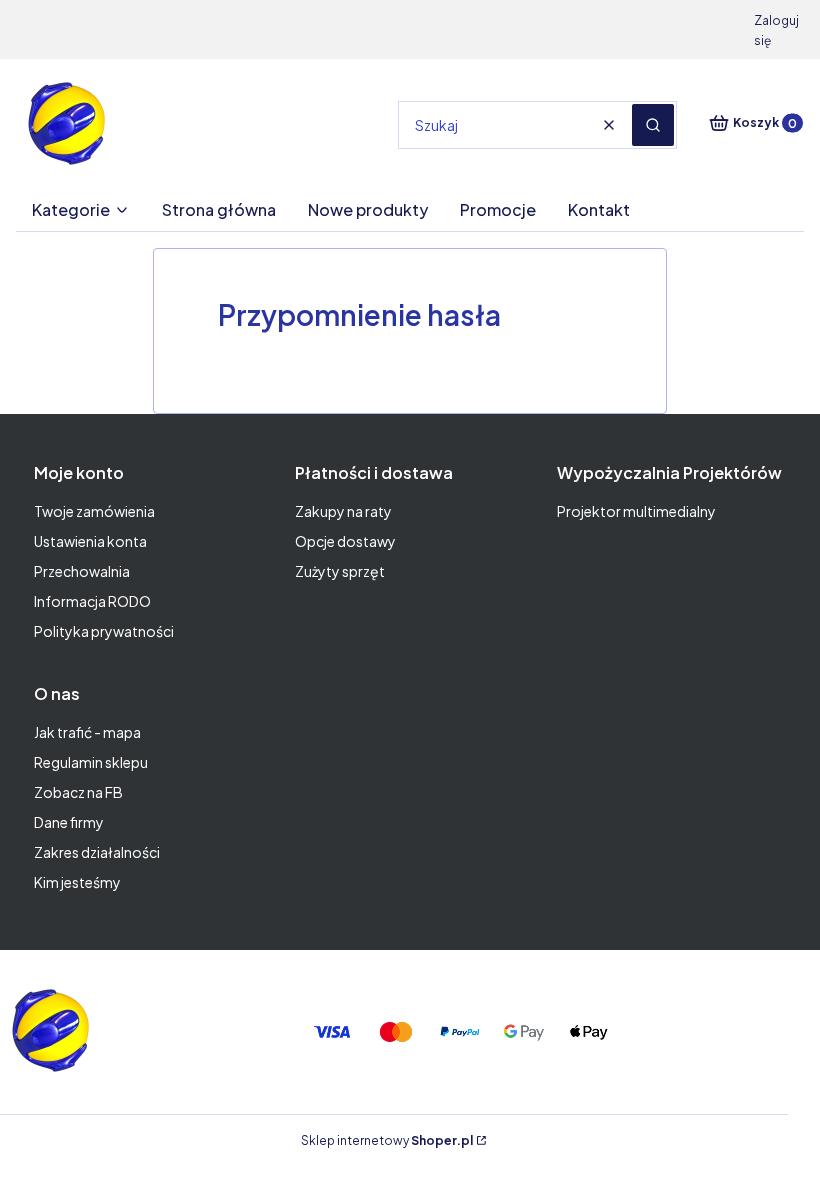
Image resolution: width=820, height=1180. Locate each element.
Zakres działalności (97, 852)
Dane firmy (69, 822)
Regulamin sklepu (91, 762)
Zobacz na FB (78, 792)
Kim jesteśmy (77, 882)
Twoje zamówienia (94, 511)
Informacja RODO (92, 601)
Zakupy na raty (343, 511)
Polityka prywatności (104, 631)
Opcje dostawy (345, 541)
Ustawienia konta (90, 541)
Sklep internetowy (387, 1140)
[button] (653, 125)
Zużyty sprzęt (340, 571)
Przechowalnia (82, 571)
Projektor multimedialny (636, 511)
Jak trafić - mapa (87, 732)
